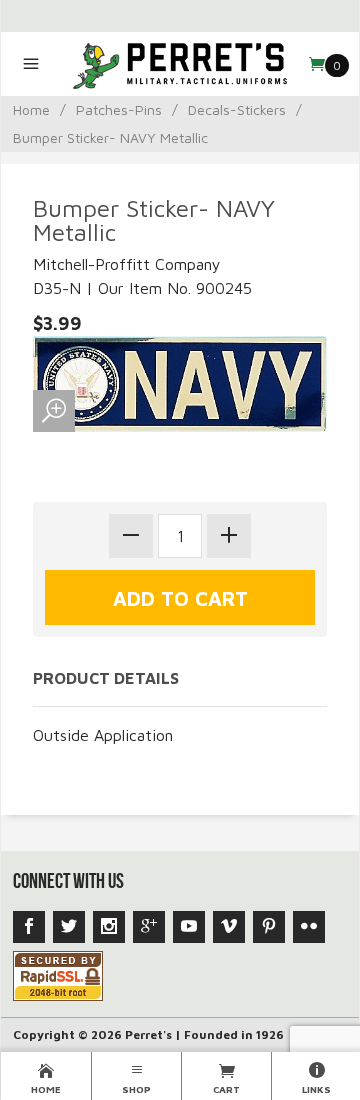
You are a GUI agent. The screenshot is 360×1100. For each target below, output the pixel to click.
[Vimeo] (229, 927)
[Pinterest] (269, 927)
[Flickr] (309, 927)
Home (31, 109)
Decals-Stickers (237, 109)
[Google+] (149, 927)
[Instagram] (109, 927)
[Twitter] (69, 927)
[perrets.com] (180, 64)
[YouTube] (189, 927)
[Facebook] (29, 927)
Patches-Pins (119, 109)
